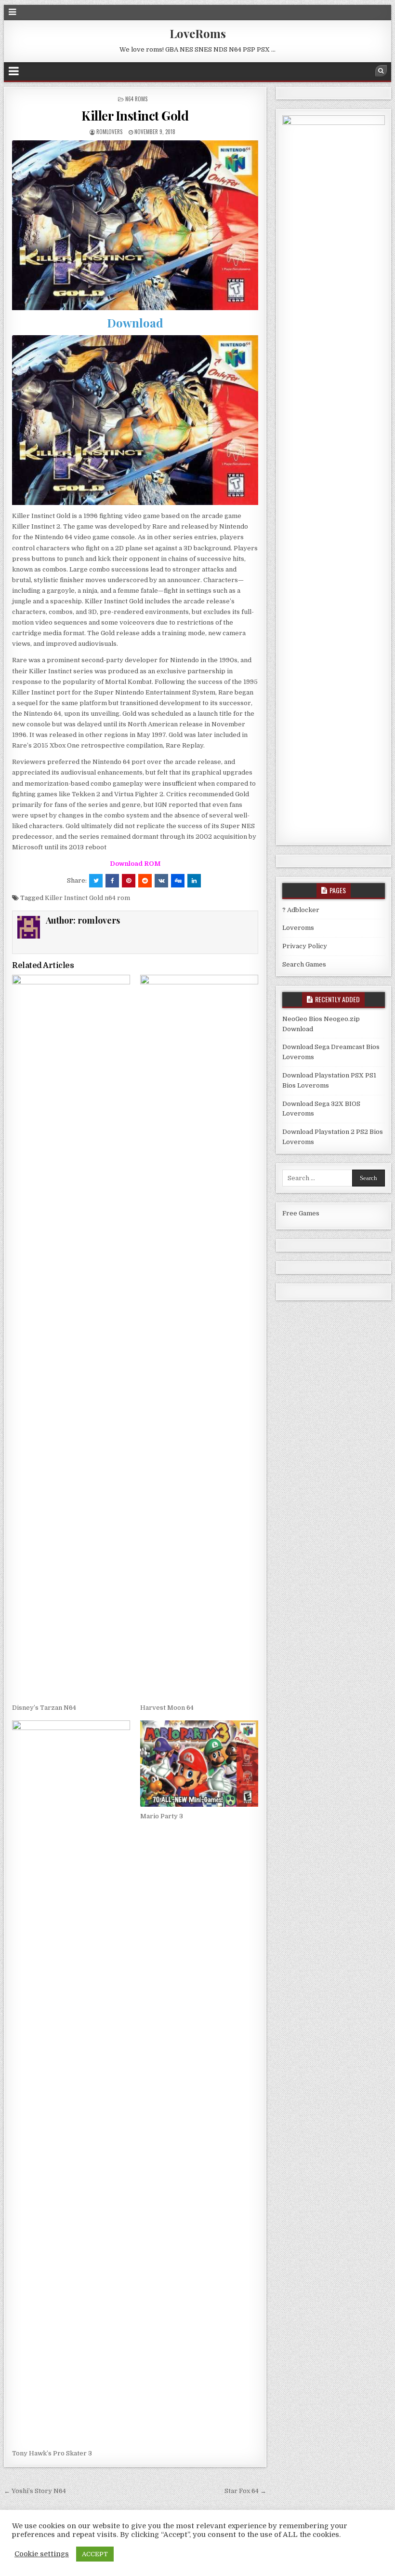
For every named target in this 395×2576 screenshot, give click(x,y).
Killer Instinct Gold (135, 116)
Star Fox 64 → (245, 2491)
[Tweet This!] (96, 881)
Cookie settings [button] (42, 2554)
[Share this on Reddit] (145, 881)
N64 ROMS (136, 99)
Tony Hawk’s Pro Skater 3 (52, 2453)
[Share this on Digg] (178, 881)
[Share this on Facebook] (112, 881)
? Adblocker (301, 910)
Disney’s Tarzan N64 (44, 1708)
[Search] (381, 71)
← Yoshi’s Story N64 (35, 2491)
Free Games (301, 1213)
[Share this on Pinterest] (129, 881)
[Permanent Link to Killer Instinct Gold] (135, 225)
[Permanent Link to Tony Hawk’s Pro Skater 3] (71, 2082)
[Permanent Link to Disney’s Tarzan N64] (71, 1336)
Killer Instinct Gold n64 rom (87, 898)
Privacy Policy (305, 946)
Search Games (304, 964)
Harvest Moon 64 (167, 1708)
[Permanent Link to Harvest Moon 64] (199, 1336)
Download (135, 323)
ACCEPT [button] (95, 2554)
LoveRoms (198, 33)
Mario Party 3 (162, 1816)
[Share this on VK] (161, 881)
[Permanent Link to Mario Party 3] (199, 1764)
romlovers (109, 132)
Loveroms (298, 928)
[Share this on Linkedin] (194, 881)
